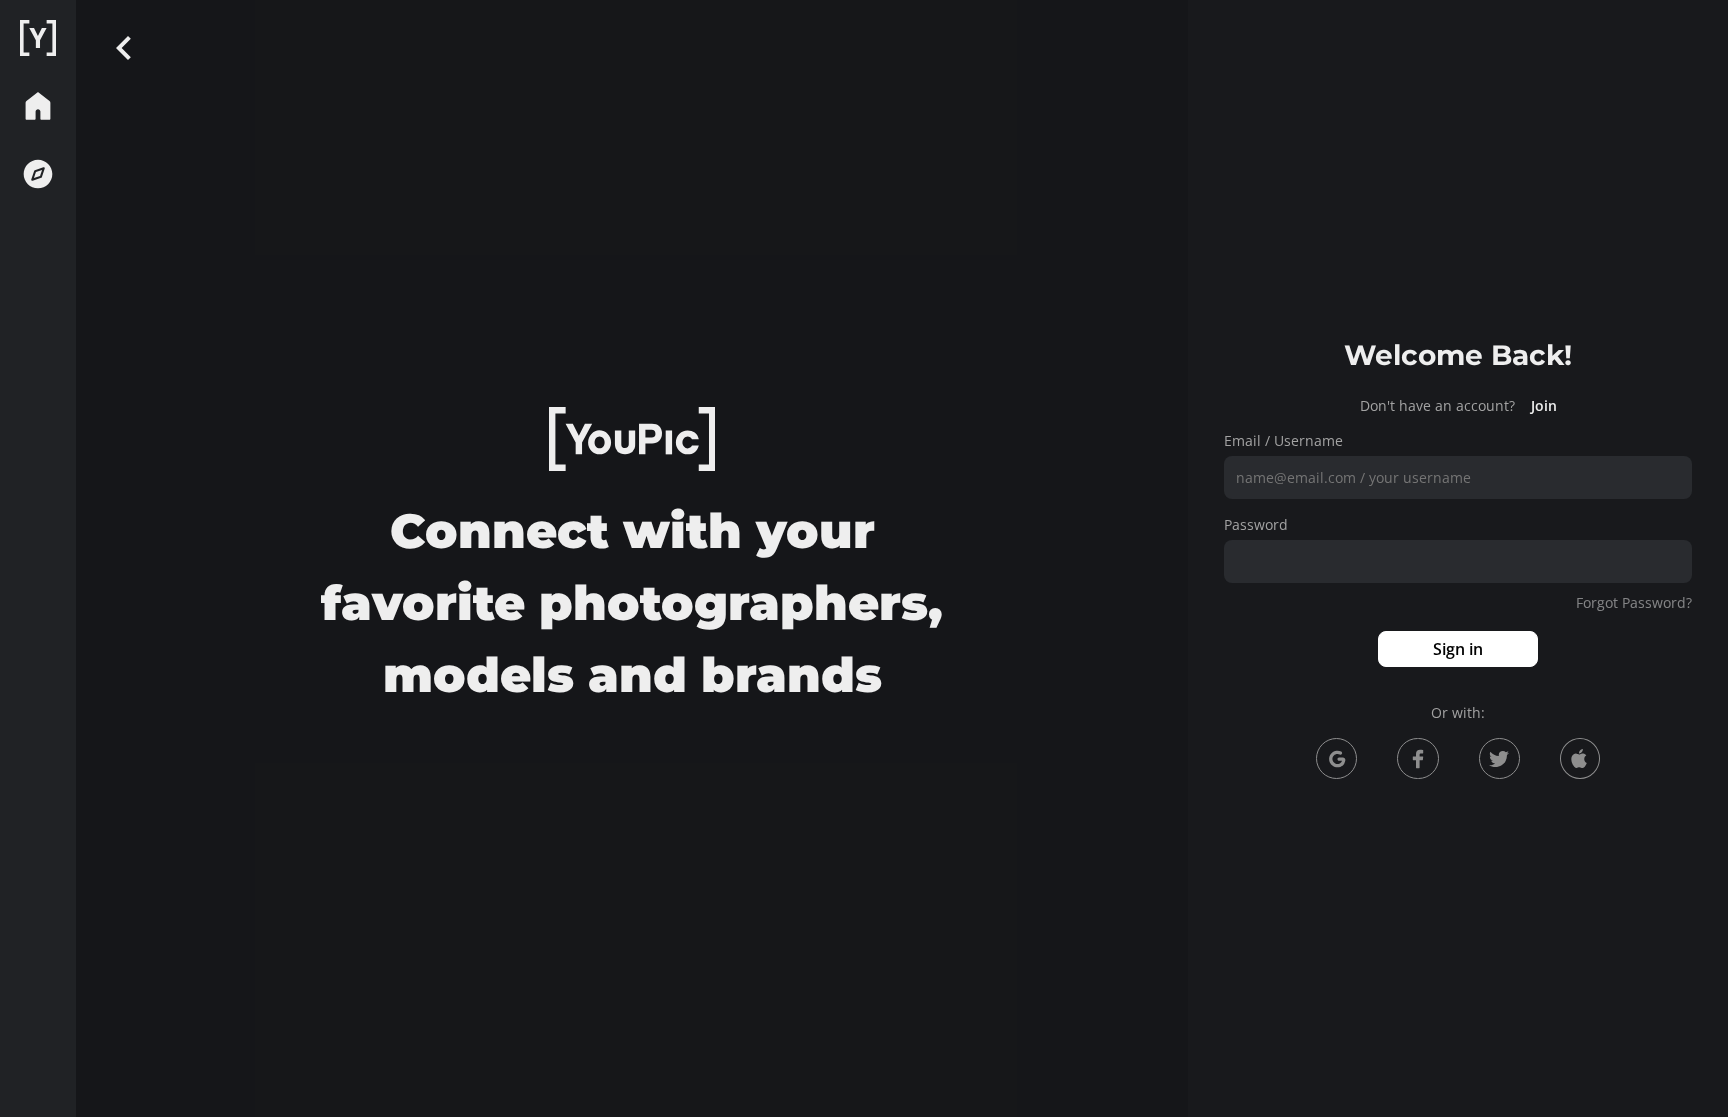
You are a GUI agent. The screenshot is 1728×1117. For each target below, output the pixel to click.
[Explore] (38, 174)
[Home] (38, 38)
